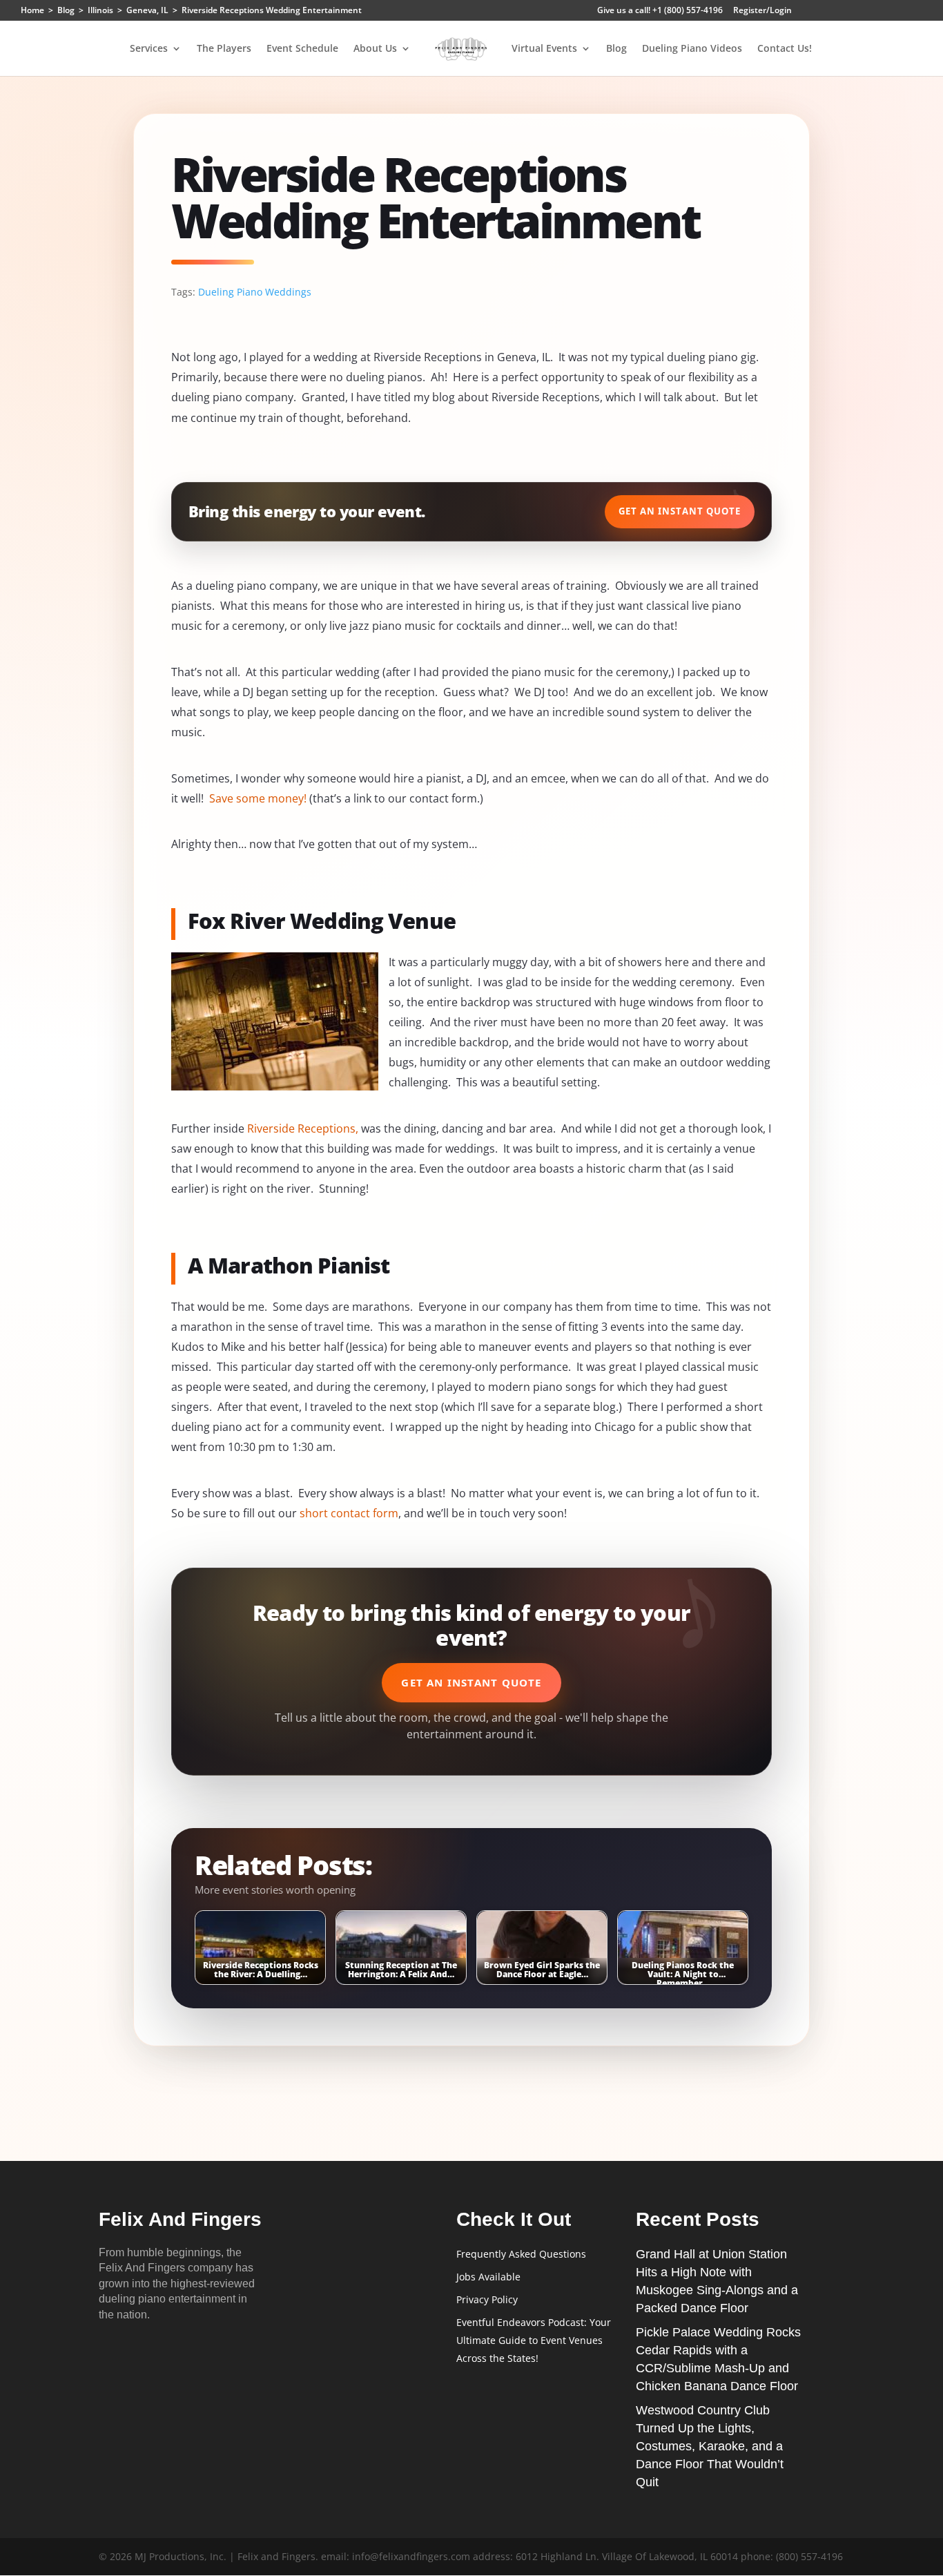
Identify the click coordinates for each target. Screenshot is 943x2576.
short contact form (349, 1513)
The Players (224, 49)
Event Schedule (302, 49)
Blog (616, 49)
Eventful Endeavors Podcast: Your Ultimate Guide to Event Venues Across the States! (534, 2340)
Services (149, 49)
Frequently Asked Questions (521, 2254)
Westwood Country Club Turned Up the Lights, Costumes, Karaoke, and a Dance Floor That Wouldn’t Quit (710, 2446)
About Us (375, 49)
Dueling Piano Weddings (255, 292)
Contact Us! (785, 49)
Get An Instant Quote (680, 511)
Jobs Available (488, 2277)
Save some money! (258, 798)
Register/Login (762, 11)
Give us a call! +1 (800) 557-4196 (660, 11)
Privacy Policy (487, 2299)
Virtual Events (544, 49)
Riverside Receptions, (303, 1128)
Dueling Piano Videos (692, 49)
